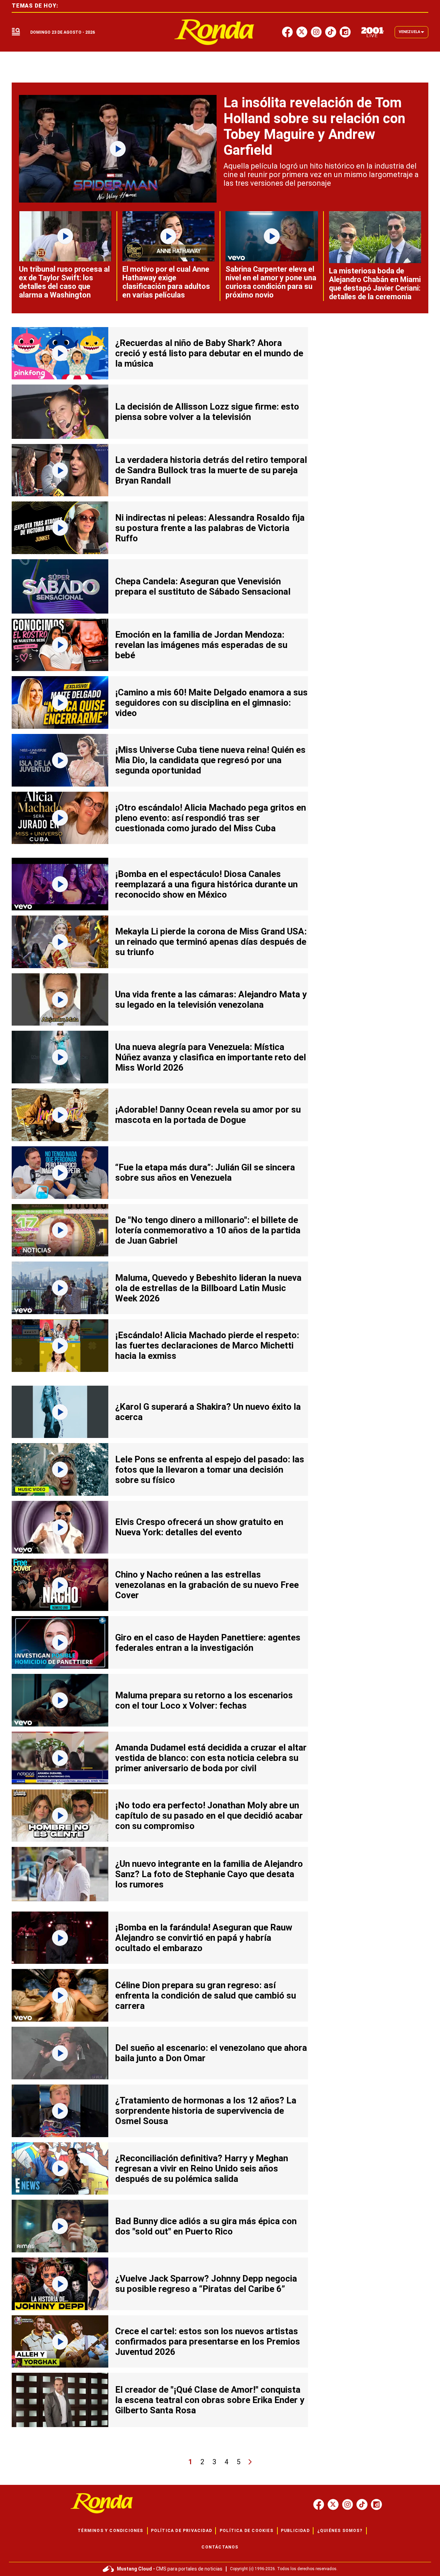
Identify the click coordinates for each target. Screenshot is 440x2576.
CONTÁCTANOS (220, 2547)
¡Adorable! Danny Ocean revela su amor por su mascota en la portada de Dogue (208, 1115)
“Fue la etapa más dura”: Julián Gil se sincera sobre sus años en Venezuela (205, 1172)
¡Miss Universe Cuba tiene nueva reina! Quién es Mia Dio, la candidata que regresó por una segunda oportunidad (210, 760)
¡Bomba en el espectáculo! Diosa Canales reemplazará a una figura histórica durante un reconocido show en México (206, 884)
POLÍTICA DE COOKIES (246, 2531)
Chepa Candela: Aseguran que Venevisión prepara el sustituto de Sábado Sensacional (203, 586)
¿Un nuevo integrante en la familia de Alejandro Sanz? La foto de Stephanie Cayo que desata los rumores (209, 1874)
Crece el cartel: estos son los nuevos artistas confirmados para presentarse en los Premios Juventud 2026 (208, 2341)
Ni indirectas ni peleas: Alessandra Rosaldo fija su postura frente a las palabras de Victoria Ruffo (210, 528)
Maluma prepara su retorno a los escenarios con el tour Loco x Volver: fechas (204, 1700)
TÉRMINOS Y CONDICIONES (110, 2531)
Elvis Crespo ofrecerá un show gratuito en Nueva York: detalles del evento (199, 1527)
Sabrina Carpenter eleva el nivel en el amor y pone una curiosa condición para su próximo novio (271, 282)
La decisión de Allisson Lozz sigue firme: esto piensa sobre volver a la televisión (207, 412)
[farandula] (214, 32)
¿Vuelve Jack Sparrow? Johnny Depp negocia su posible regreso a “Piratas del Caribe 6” (206, 2284)
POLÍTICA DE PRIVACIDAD (181, 2531)
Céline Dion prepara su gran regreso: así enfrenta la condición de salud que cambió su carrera (206, 1995)
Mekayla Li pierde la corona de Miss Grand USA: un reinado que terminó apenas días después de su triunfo (211, 942)
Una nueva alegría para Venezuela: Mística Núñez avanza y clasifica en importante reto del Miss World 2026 (211, 1057)
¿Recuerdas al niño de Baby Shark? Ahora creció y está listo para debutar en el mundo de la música (209, 353)
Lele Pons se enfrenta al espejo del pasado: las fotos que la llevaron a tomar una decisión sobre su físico (210, 1470)
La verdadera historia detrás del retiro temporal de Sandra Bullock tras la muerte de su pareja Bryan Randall (211, 470)
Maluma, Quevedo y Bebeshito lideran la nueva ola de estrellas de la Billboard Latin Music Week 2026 (208, 1288)
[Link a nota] (118, 149)
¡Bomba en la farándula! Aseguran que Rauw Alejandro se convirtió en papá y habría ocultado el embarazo (204, 1938)
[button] (16, 32)
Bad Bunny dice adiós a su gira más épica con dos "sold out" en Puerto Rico (206, 2226)
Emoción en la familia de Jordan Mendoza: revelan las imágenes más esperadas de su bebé (201, 645)
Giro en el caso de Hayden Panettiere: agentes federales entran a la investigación (208, 1643)
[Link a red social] (319, 2504)
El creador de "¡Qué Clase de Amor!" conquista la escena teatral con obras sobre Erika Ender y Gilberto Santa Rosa (210, 2400)
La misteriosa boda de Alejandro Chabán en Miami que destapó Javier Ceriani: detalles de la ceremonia (375, 284)
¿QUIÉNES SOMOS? (340, 2531)
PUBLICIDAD (295, 2531)
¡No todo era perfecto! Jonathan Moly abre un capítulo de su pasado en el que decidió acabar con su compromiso (209, 1816)
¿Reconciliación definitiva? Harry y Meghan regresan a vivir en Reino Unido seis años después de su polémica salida (202, 2168)
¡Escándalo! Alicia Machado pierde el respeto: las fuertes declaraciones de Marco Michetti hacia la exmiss (207, 1345)
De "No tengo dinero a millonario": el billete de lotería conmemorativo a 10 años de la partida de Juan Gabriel (208, 1230)
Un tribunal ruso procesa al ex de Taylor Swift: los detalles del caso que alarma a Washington (64, 282)
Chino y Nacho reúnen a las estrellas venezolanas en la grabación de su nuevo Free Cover (207, 1585)
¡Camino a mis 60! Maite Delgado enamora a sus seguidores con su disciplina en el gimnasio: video (211, 703)
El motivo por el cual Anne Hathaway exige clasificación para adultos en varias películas (166, 282)
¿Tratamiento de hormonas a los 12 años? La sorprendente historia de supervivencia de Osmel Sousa (206, 2111)
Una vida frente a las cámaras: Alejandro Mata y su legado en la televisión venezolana (211, 999)
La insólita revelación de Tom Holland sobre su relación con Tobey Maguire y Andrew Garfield (314, 126)
